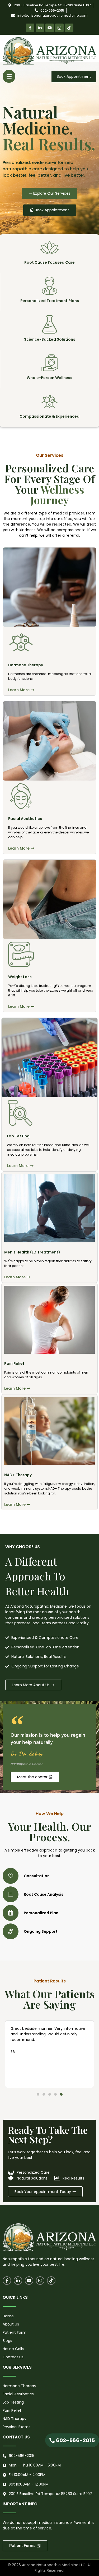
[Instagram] (59, 28)
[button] (9, 76)
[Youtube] (50, 28)
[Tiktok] (69, 28)
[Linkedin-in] (40, 28)
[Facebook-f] (30, 28)
